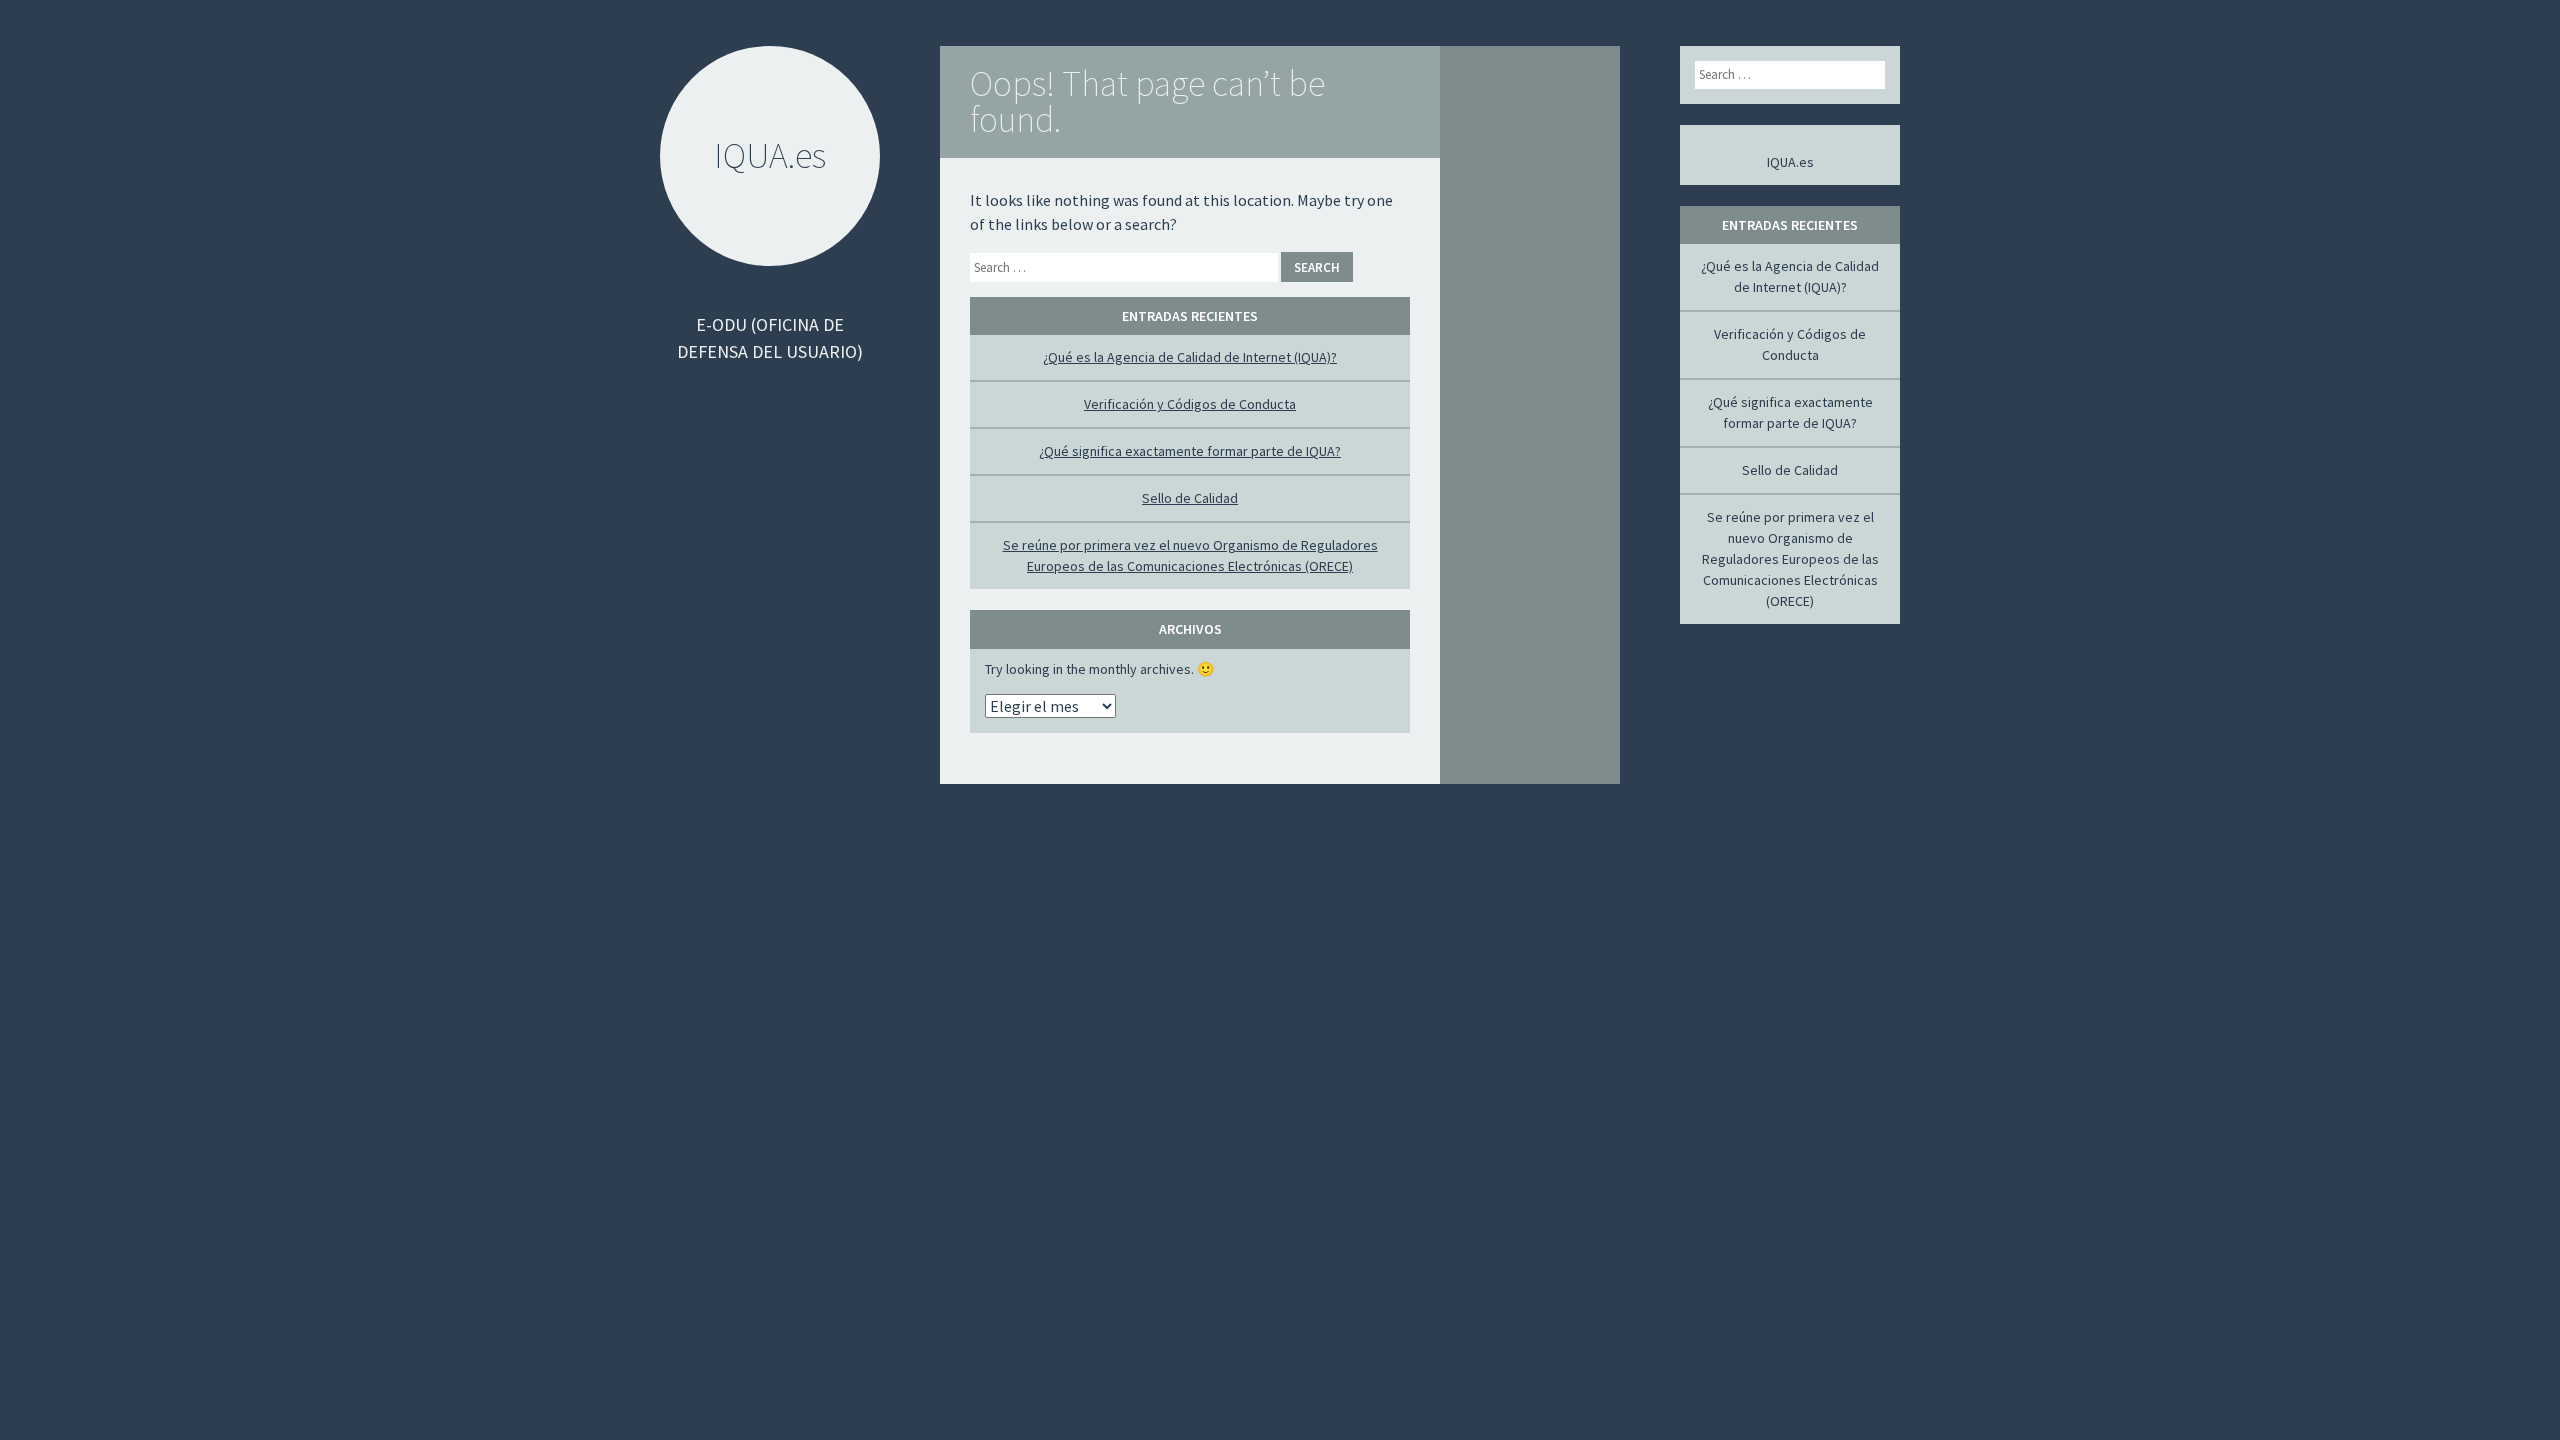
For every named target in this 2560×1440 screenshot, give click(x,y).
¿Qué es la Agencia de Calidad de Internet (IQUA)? (1190, 357)
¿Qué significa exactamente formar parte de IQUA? (1190, 451)
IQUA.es (1790, 162)
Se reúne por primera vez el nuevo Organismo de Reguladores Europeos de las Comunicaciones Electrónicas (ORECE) (1790, 559)
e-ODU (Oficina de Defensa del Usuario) (770, 338)
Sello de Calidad (1190, 498)
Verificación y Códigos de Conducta (1190, 404)
